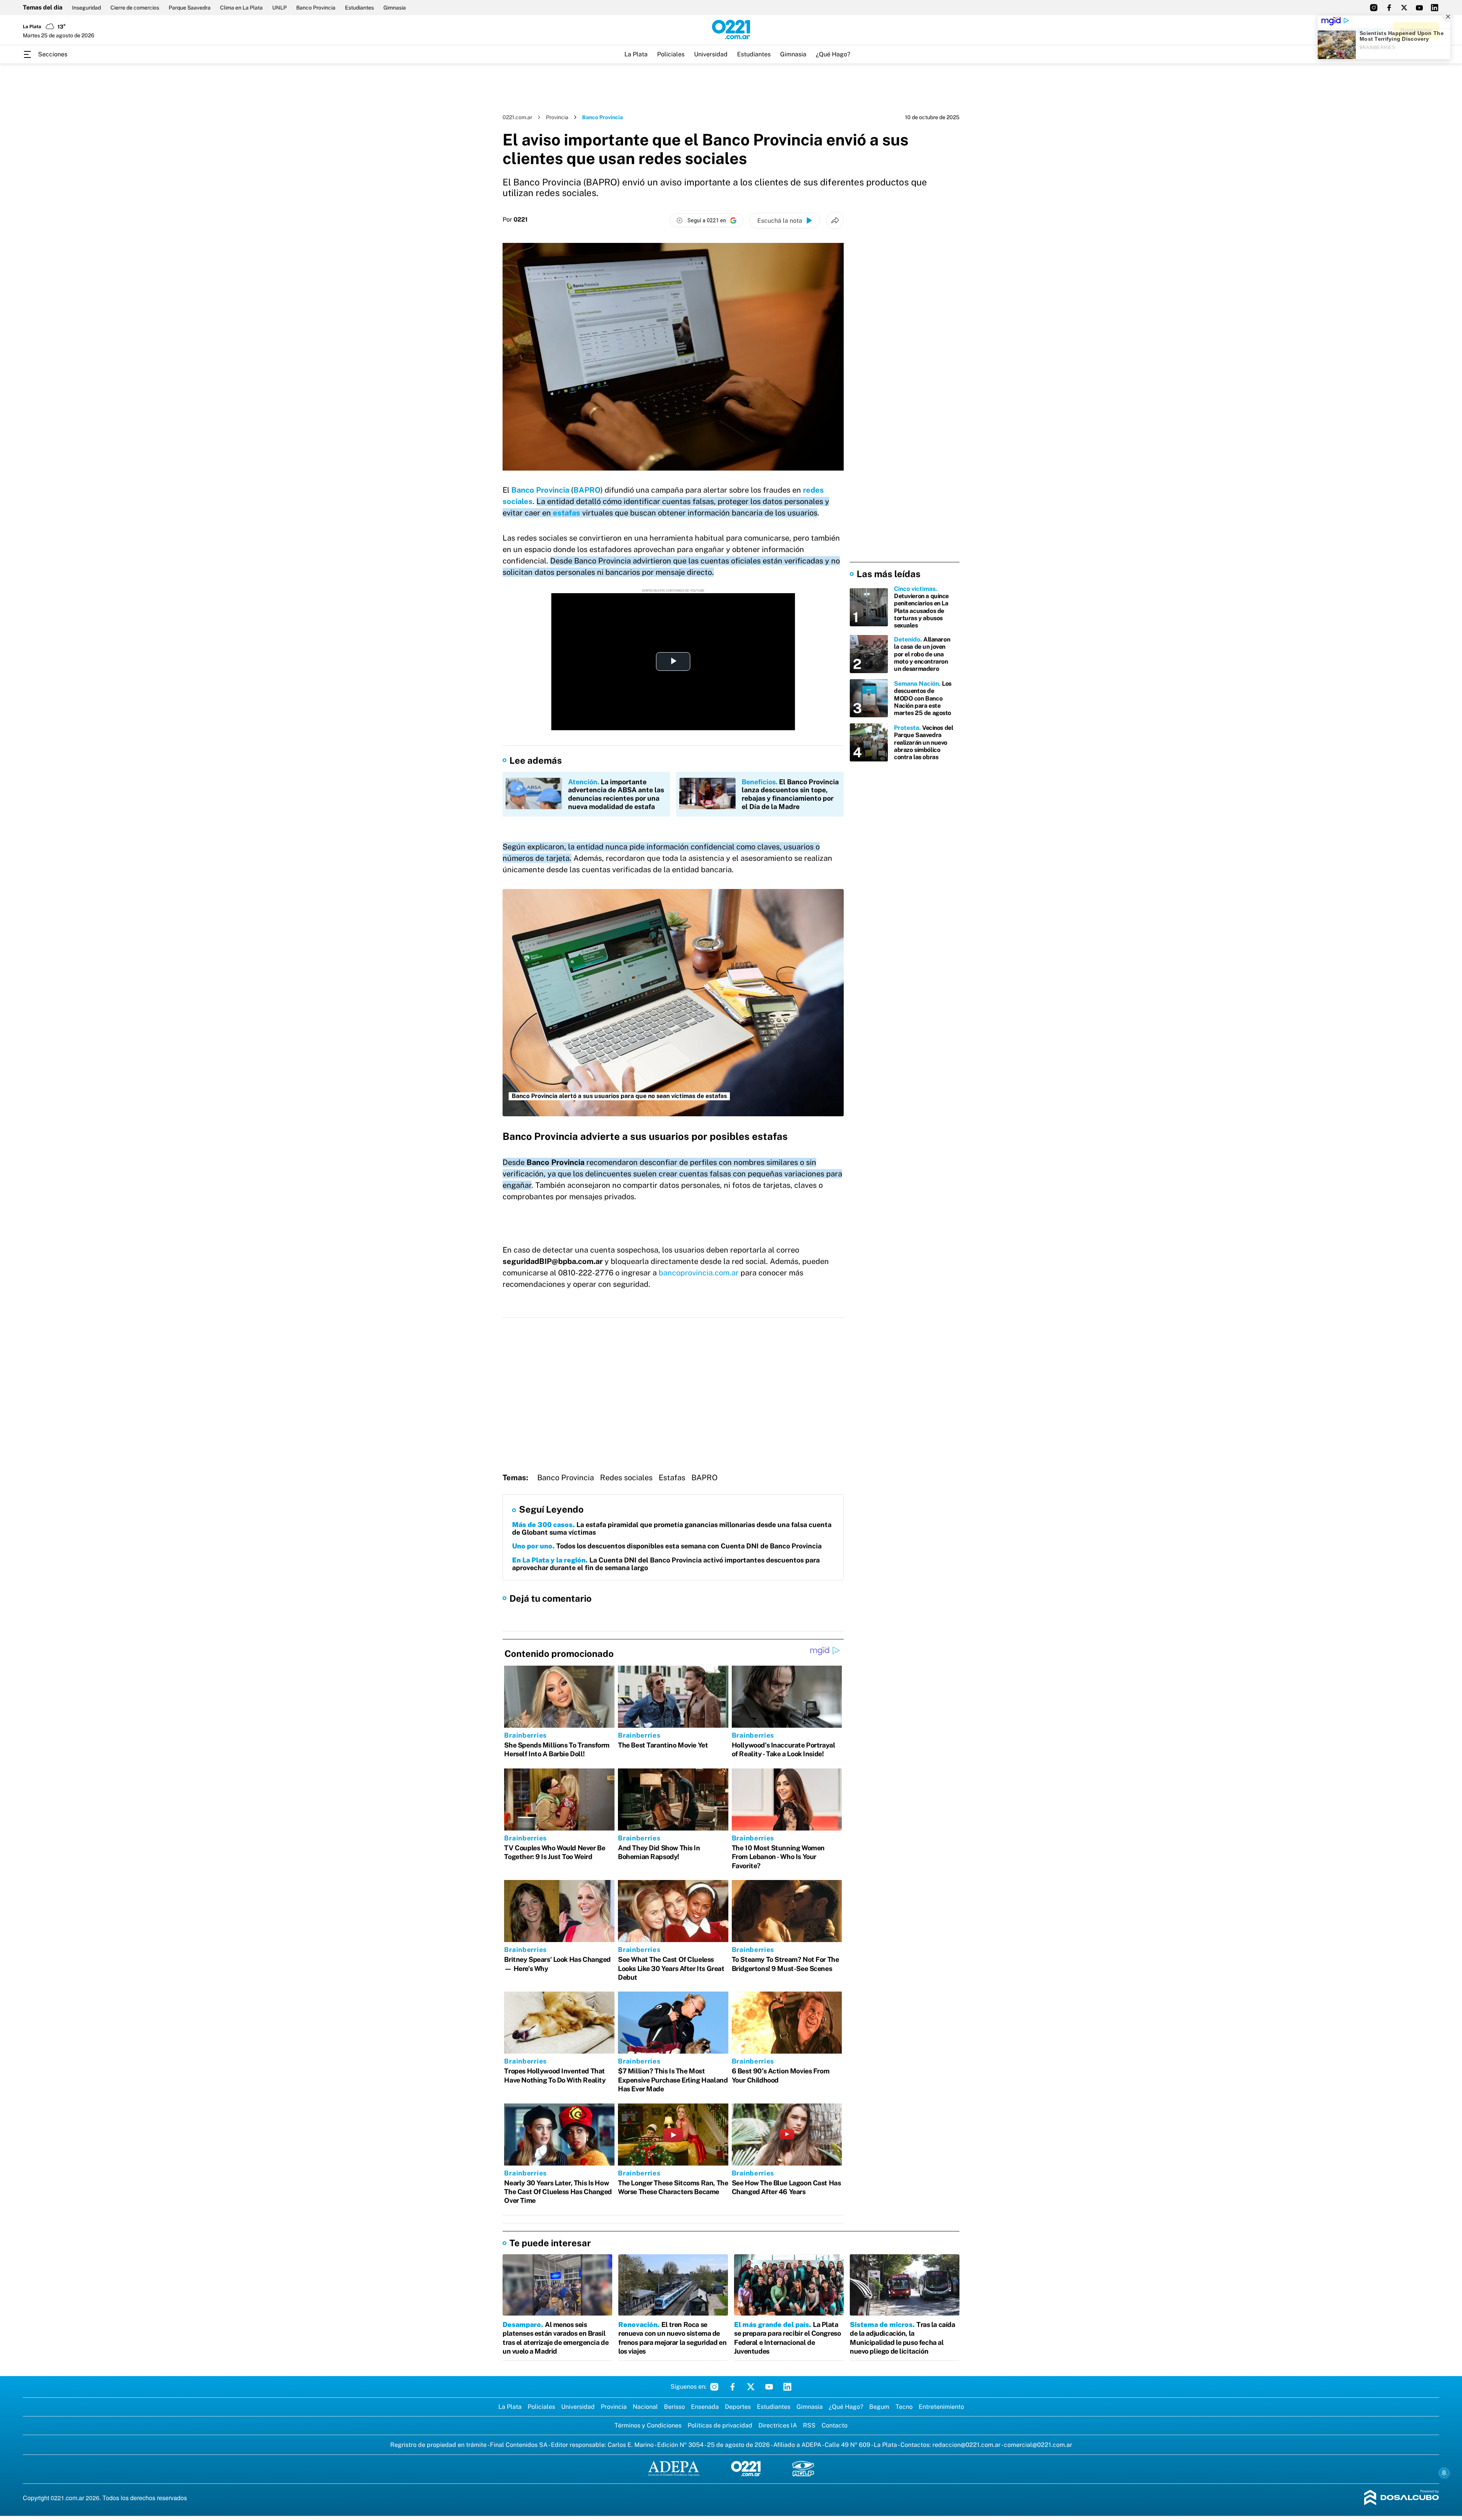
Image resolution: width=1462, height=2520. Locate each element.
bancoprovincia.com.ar (699, 1273)
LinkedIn (787, 2387)
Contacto (835, 2425)
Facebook (733, 2387)
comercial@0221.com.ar (1038, 2445)
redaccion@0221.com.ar (966, 2445)
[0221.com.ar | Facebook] (1389, 8)
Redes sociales (626, 1478)
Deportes (738, 2407)
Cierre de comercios (135, 8)
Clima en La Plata (241, 8)
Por (515, 220)
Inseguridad (86, 8)
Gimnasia (395, 8)
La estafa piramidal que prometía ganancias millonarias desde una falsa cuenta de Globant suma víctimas (672, 1528)
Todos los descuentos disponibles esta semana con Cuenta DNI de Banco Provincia (667, 1546)
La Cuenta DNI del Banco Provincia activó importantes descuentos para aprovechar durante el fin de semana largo (666, 1564)
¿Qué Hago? (833, 54)
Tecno (904, 2407)
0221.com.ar (517, 117)
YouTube (769, 2387)
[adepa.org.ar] (674, 2469)
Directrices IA (778, 2425)
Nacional (645, 2407)
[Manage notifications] (1444, 2473)
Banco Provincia (316, 8)
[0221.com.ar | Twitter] (1404, 8)
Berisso (674, 2407)
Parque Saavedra (190, 8)
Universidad (711, 54)
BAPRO (587, 490)
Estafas (672, 1478)
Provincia (557, 117)
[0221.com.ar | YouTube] (1419, 8)
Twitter (751, 2387)
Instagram (714, 2387)
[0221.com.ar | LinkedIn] (1435, 8)
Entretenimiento (941, 2407)
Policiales (671, 54)
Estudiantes (359, 8)
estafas (567, 513)
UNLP (279, 8)
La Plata (636, 54)
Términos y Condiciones (648, 2425)
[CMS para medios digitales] (1402, 2498)
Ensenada (705, 2407)
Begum (879, 2407)
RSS (809, 2425)
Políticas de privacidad (720, 2425)
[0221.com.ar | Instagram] (1374, 8)
